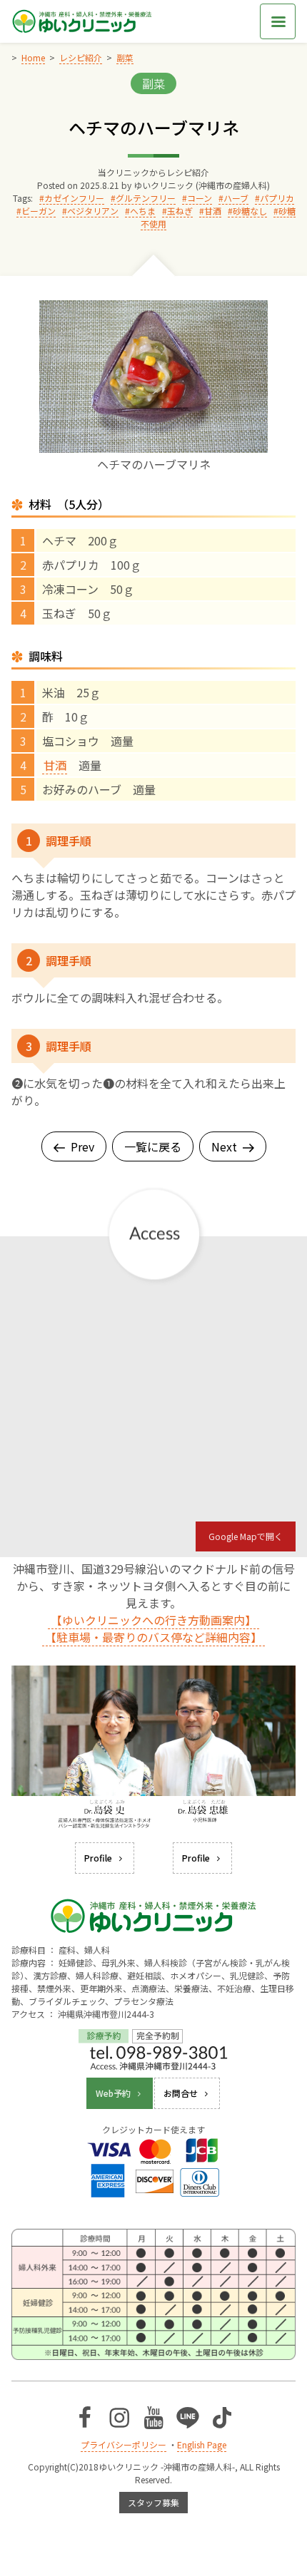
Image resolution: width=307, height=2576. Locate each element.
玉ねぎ (180, 211)
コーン (200, 198)
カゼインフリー (74, 198)
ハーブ (236, 198)
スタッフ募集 (153, 2502)
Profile (98, 1858)
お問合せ (181, 2093)
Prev (82, 1146)
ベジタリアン (93, 211)
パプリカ (277, 198)
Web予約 (113, 2093)
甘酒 (213, 211)
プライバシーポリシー (124, 2444)
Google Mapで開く (246, 1536)
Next (224, 1146)
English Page (202, 2444)
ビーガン (39, 211)
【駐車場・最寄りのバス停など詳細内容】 (153, 1637)
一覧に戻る (153, 1146)
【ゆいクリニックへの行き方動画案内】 (153, 1620)
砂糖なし (250, 211)
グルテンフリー (146, 198)
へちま (143, 211)
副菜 (153, 83)
